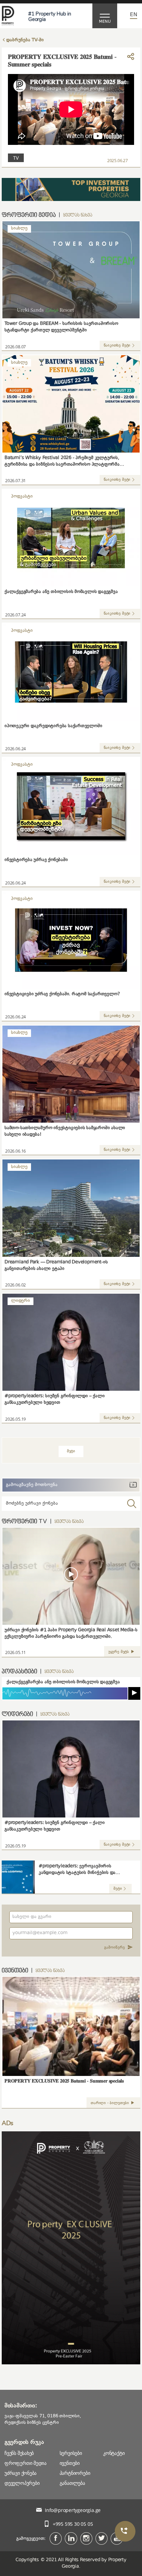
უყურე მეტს (119, 1652)
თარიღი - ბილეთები (110, 2103)
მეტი (118, 1889)
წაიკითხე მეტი (117, 346)
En (134, 15)
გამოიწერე (114, 1948)
